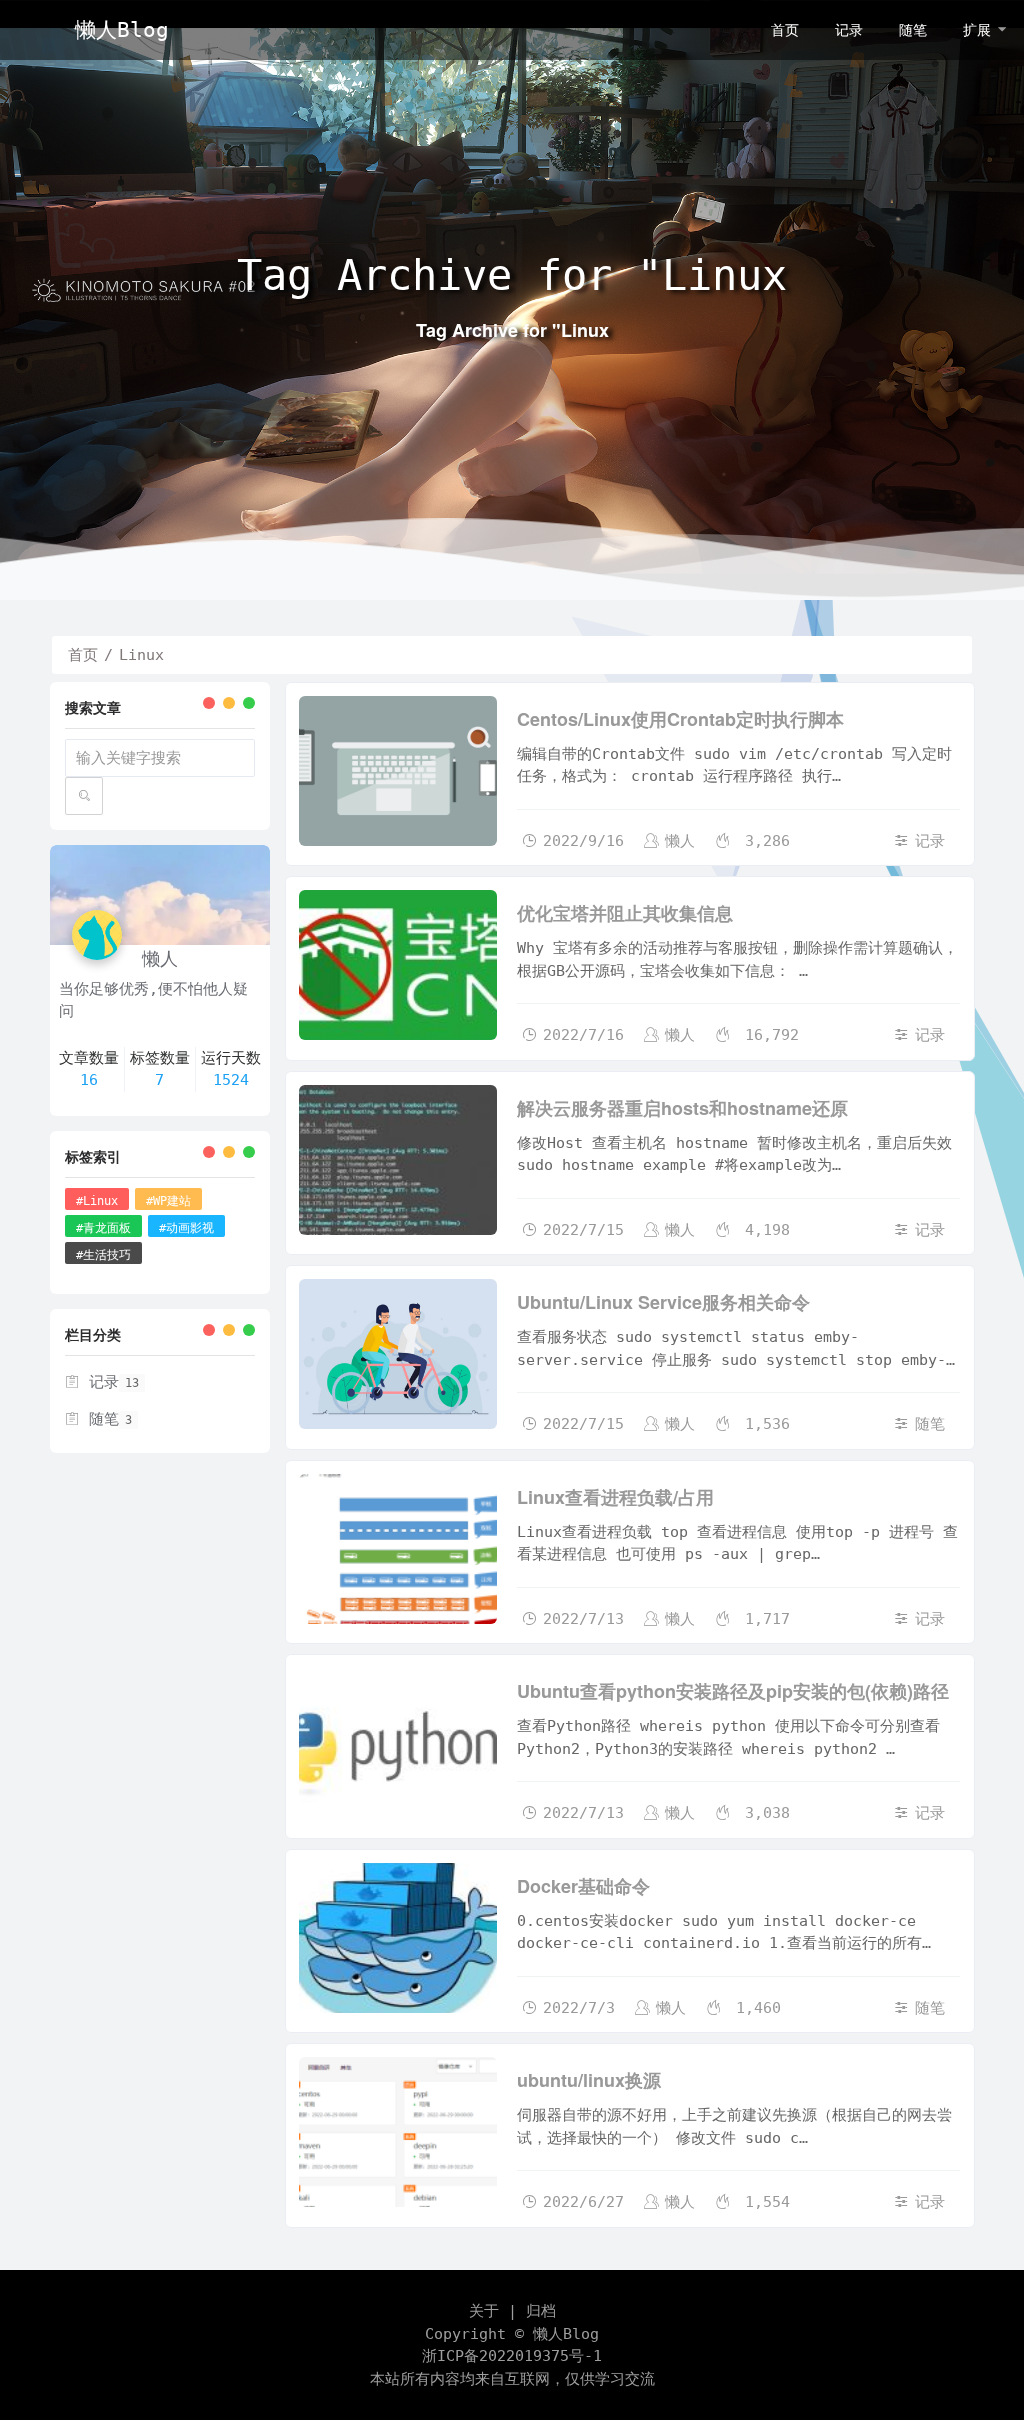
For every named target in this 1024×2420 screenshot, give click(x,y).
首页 (83, 655)
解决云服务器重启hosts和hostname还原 (682, 1108)
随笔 (930, 1424)
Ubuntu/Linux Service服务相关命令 (663, 1302)
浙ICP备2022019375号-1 (512, 2356)
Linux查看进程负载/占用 (615, 1497)
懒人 (680, 841)
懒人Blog (566, 2334)
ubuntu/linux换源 (589, 2080)
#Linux (97, 1201)
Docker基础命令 (583, 1886)
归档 (541, 2311)
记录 (930, 841)
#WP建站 (168, 1201)
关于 (484, 2311)
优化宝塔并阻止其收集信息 (625, 913)
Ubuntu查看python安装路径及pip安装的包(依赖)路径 (733, 1691)
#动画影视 (186, 1228)
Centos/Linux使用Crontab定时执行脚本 (680, 719)
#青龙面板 (103, 1228)
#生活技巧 (103, 1255)
